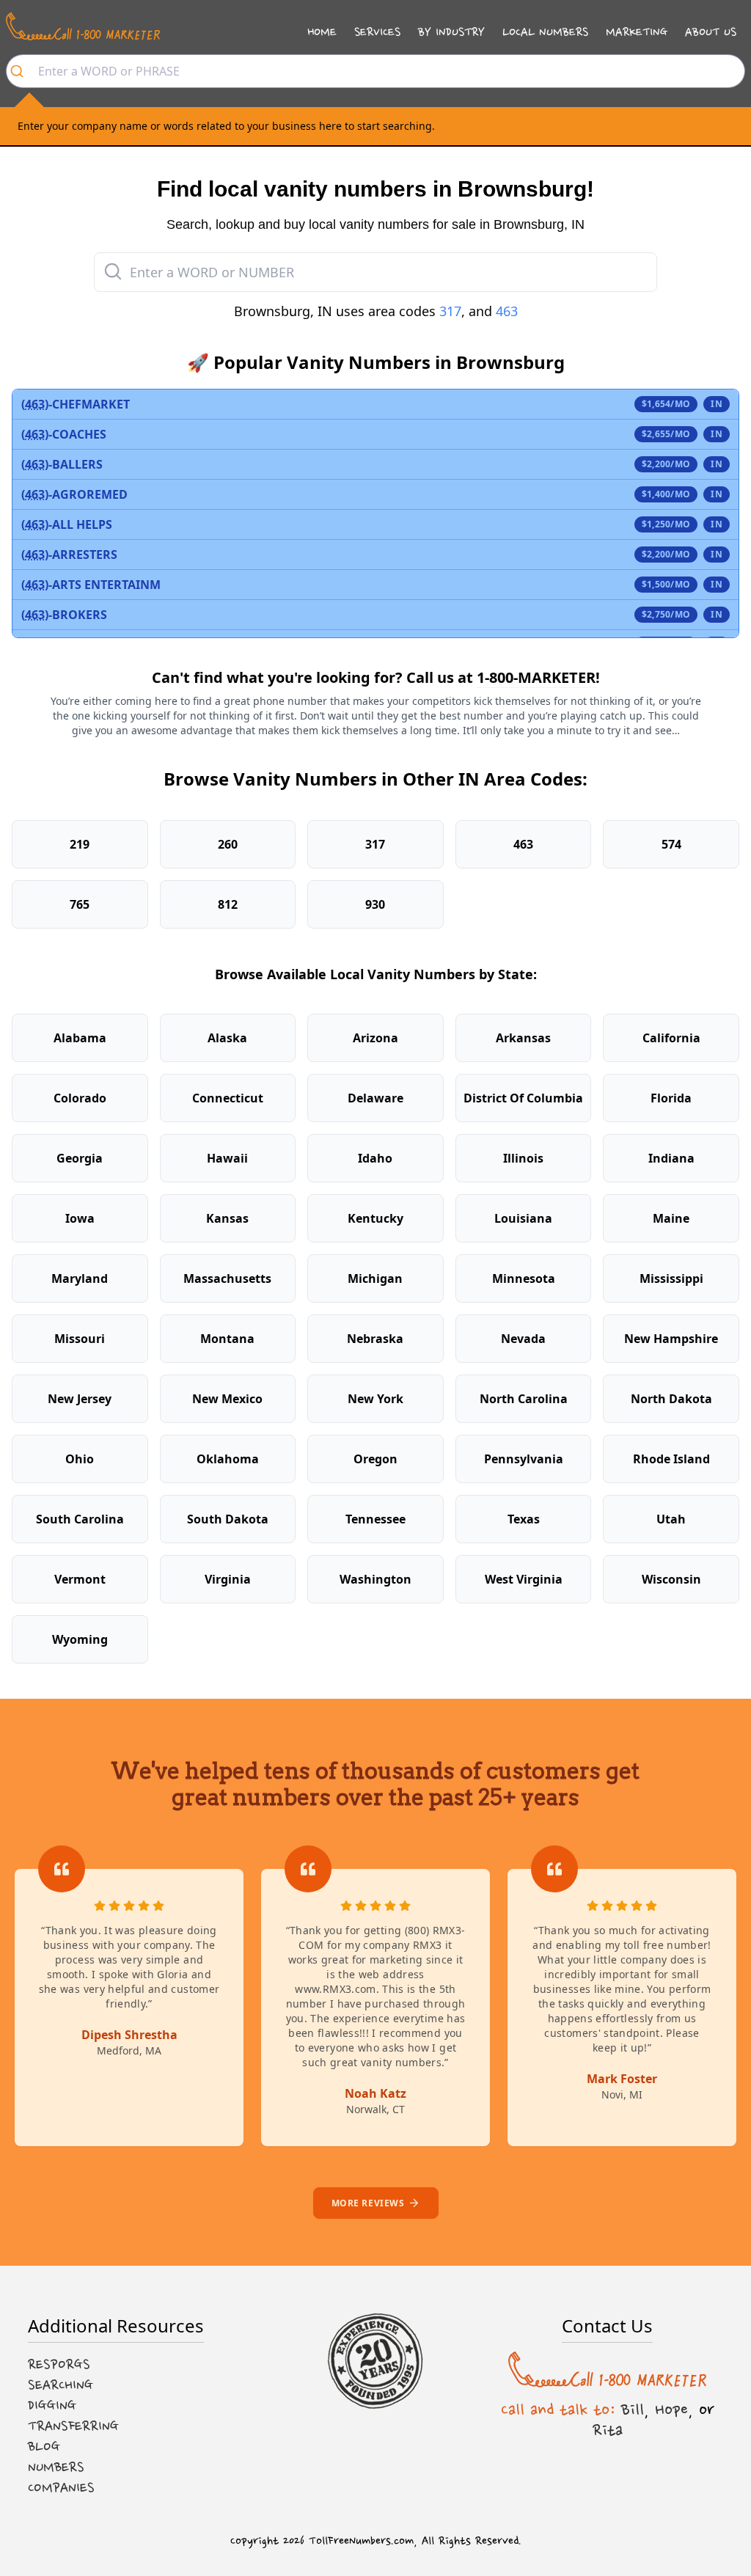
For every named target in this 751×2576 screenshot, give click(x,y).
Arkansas (523, 1038)
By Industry (451, 32)
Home (322, 32)
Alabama (80, 1038)
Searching (61, 2385)
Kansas (227, 1218)
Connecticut (228, 1098)
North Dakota (671, 1399)
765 (80, 904)
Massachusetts (227, 1278)
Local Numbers (545, 32)
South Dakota (228, 1519)
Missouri (80, 1339)
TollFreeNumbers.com (361, 2541)
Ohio (80, 1459)
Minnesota (524, 1278)
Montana (227, 1339)
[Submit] (22, 71)
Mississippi (671, 1278)
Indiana (671, 1158)
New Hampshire (671, 1339)
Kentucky (375, 1218)
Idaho (375, 1158)
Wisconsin (671, 1579)
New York (375, 1399)
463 (507, 311)
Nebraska (375, 1339)
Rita (608, 2430)
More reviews (368, 2203)
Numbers (56, 2467)
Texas (524, 1519)
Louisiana (523, 1218)
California (671, 1038)
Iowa (80, 1218)
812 (228, 904)
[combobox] (375, 71)
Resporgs (59, 2365)
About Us (711, 32)
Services (377, 32)
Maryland (80, 1278)
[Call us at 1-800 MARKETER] (83, 26)
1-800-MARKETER (536, 677)
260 (228, 844)
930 (375, 904)
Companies (61, 2488)
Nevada (523, 1339)
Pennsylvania (524, 1459)
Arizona (375, 1038)
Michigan (375, 1278)
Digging (52, 2406)
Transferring (73, 2426)
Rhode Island (671, 1459)
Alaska (227, 1038)
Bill (633, 2409)
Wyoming (80, 1639)
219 (80, 844)
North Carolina (524, 1399)
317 (450, 311)
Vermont (80, 1579)
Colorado (80, 1098)
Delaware (375, 1098)
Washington (375, 1579)
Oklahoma (228, 1459)
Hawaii (227, 1158)
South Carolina (80, 1519)
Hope (671, 2409)
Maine (671, 1218)
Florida (671, 1098)
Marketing (637, 32)
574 (671, 844)
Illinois (523, 1158)
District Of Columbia (523, 1098)
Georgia (80, 1158)
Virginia (228, 1579)
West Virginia (524, 1579)
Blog (44, 2447)
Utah (671, 1519)
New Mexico (227, 1399)
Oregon (375, 1459)
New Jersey (80, 1399)
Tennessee (375, 1519)
